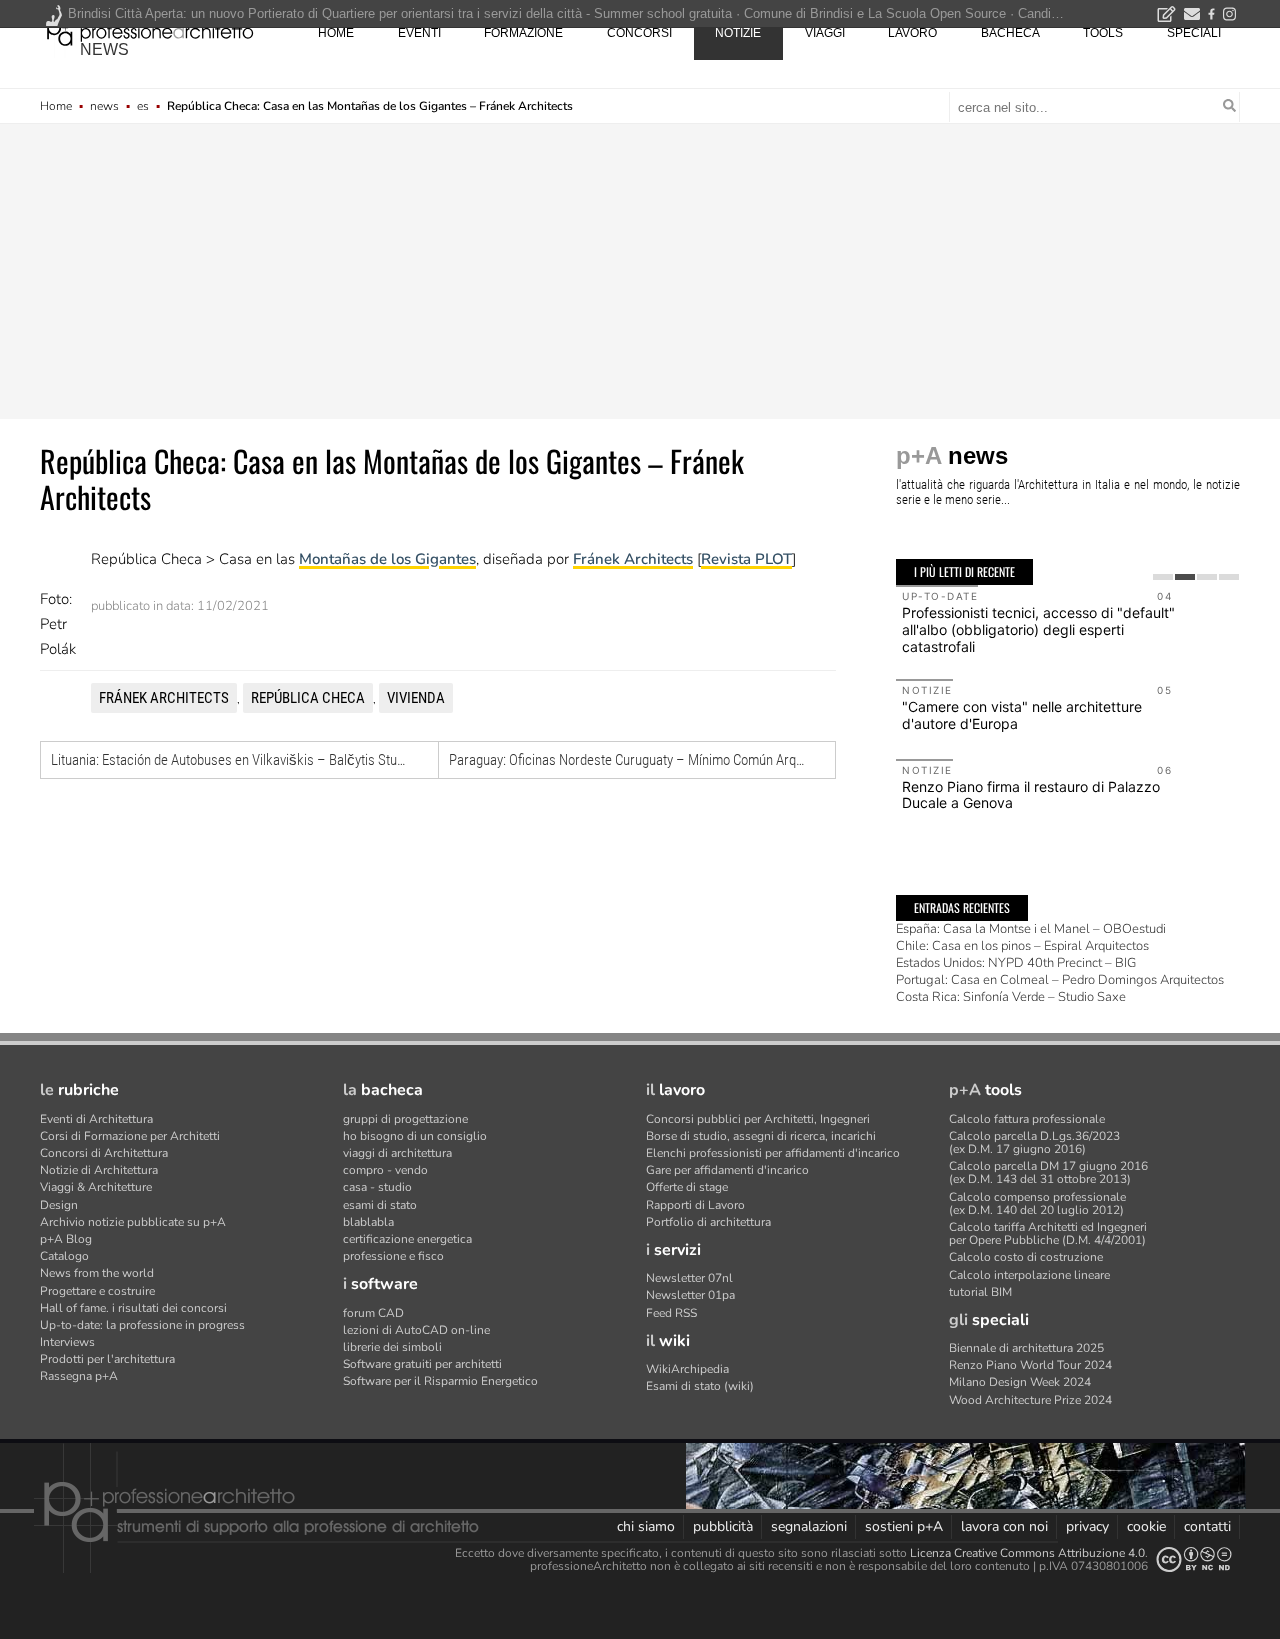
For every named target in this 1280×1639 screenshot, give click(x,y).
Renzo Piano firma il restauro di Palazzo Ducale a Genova (1031, 795)
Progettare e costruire (97, 1291)
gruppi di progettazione (405, 1119)
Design (59, 1205)
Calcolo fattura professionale (1027, 1119)
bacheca (1010, 33)
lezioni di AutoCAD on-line (416, 1330)
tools (1103, 33)
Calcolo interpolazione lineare (1029, 1275)
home (336, 33)
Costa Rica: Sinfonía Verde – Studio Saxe (1011, 997)
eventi (419, 33)
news (104, 49)
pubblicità (723, 1526)
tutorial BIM (980, 1292)
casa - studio (377, 1187)
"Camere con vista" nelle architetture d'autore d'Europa (1022, 715)
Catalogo (64, 1256)
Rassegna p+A (79, 1376)
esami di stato (380, 1205)
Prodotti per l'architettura (107, 1359)
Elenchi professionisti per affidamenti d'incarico (773, 1153)
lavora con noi (1004, 1526)
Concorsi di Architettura (104, 1153)
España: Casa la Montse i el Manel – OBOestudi (1031, 929)
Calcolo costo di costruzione (1026, 1257)
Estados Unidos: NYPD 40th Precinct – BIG (1016, 963)
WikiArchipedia (687, 1369)
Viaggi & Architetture (96, 1187)
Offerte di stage (687, 1187)
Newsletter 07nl (689, 1278)
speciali (1194, 33)
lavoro (912, 33)
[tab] (1163, 577)
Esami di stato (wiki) (700, 1386)
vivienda (416, 698)
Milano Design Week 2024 (1020, 1382)
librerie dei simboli (392, 1347)
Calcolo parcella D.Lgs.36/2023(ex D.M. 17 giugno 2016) (1034, 1142)
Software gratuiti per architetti (422, 1364)
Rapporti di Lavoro (695, 1205)
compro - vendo (385, 1170)
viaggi (825, 33)
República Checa (308, 698)
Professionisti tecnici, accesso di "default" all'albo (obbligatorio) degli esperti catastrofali (1038, 629)
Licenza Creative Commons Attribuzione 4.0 (1027, 1553)
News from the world (97, 1273)
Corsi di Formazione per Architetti (130, 1136)
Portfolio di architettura (708, 1222)
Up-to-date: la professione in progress (142, 1325)
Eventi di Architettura (96, 1119)
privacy (1087, 1526)
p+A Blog (66, 1239)
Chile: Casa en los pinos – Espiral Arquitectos (1022, 946)
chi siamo (646, 1526)
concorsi (639, 33)
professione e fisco (393, 1256)
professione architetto (150, 31)
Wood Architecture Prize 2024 (1030, 1400)
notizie (738, 33)
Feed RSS (671, 1313)
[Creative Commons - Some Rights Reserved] (1194, 1559)
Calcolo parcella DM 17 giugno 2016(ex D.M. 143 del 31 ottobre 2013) (1048, 1172)
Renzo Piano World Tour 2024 (1030, 1365)
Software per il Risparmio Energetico (440, 1381)
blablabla (368, 1222)
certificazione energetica (407, 1239)
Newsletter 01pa (690, 1295)
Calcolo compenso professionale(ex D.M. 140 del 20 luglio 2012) (1037, 1203)
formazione (523, 33)
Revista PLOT (746, 559)
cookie (1146, 1526)
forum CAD (373, 1313)
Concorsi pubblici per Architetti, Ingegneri (758, 1119)
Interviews (67, 1342)
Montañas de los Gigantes (387, 559)
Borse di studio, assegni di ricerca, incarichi (761, 1136)
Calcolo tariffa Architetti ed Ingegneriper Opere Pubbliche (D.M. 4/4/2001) (1048, 1233)
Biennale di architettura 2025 (1026, 1348)
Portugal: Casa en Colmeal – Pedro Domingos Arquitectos (1060, 980)
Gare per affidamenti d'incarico (727, 1170)
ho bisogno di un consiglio (415, 1136)
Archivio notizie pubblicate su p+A (133, 1222)
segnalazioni (809, 1526)
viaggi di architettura (397, 1153)
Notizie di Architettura (99, 1170)
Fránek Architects (633, 559)
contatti (1207, 1526)
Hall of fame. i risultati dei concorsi (133, 1308)
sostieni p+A (904, 1526)
